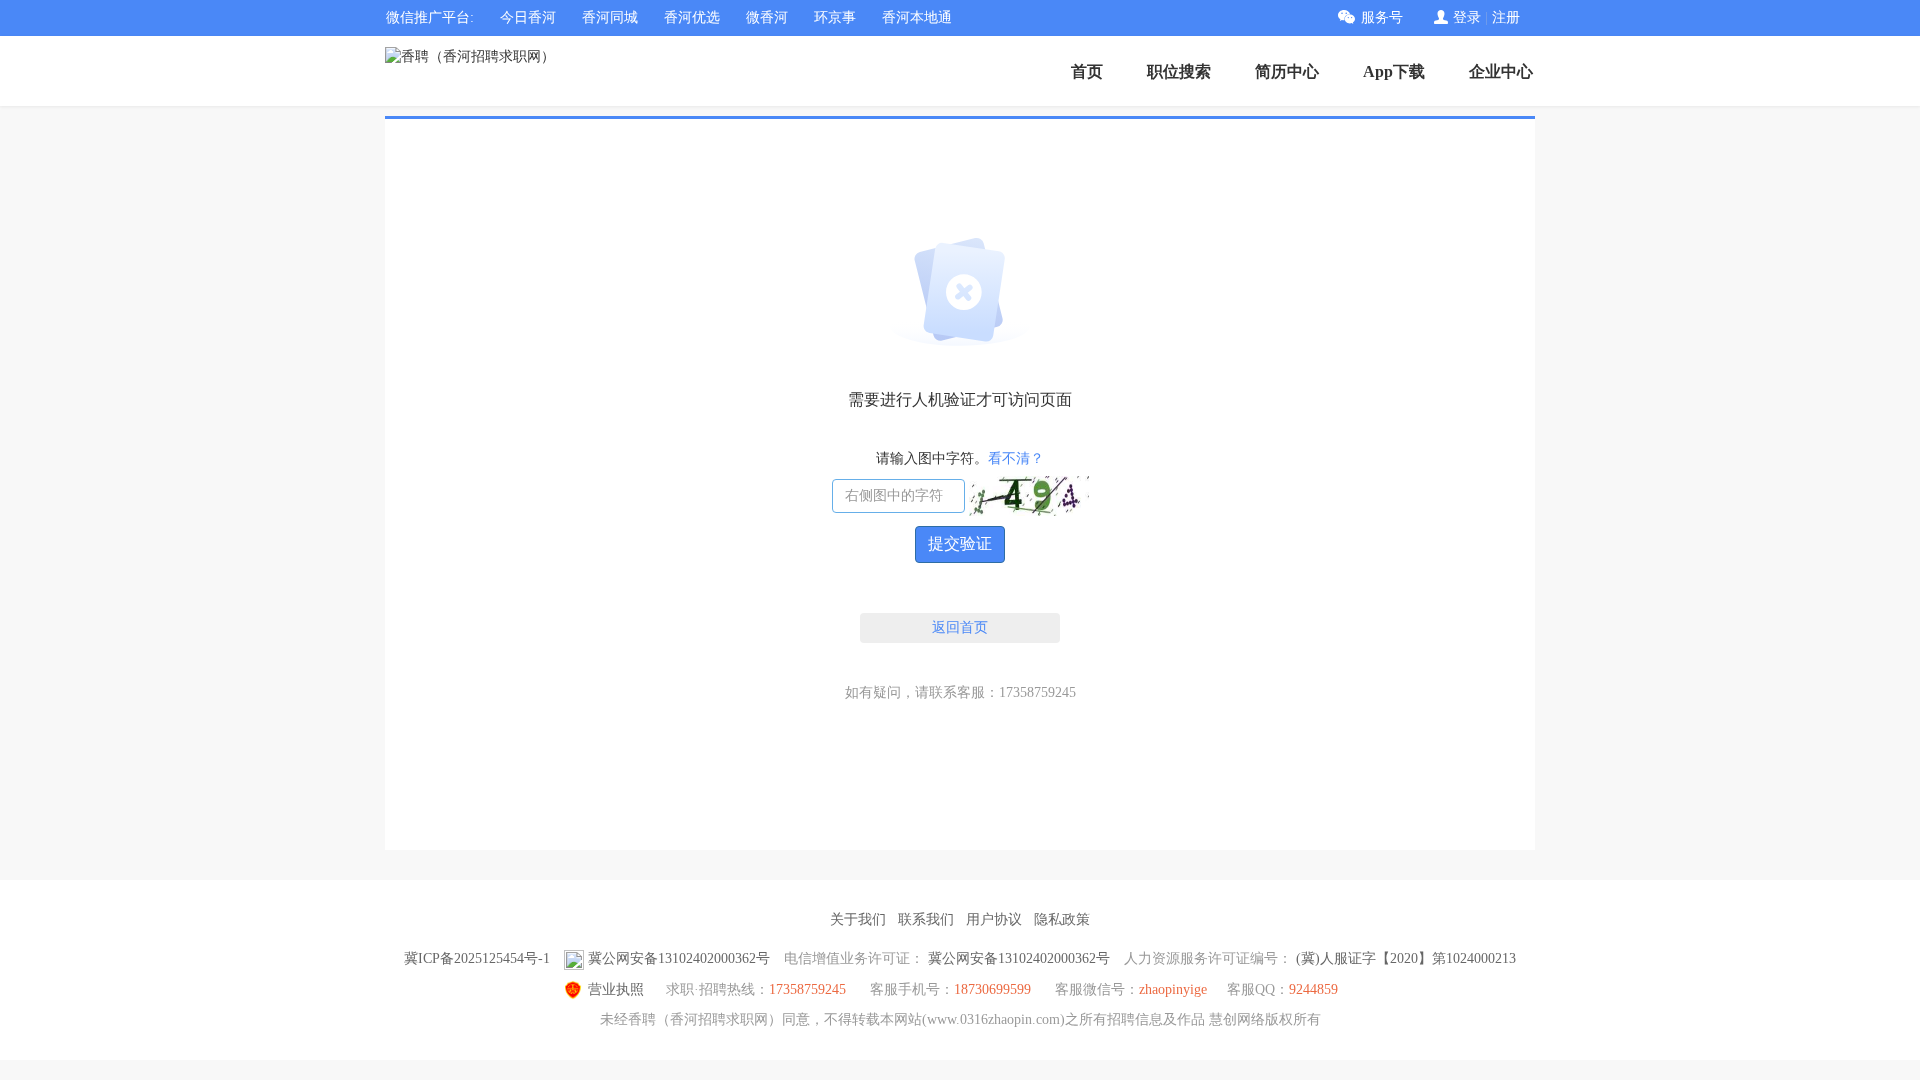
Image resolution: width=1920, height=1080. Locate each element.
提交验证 (960, 543)
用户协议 (994, 919)
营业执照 (616, 989)
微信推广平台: (430, 17)
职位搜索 (1179, 71)
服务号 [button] (1382, 17)
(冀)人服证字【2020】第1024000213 (1406, 958)
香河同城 (610, 17)
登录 (1467, 17)
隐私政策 (1062, 919)
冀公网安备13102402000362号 (679, 958)
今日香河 (528, 17)
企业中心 (1501, 71)
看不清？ (1016, 458)
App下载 (1394, 71)
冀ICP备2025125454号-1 (477, 958)
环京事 (835, 17)
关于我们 (858, 919)
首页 (1087, 71)
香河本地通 (917, 17)
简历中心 (1287, 71)
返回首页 (960, 627)
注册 (1506, 17)
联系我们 (926, 919)
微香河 (767, 17)
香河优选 (692, 17)
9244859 (1313, 989)
